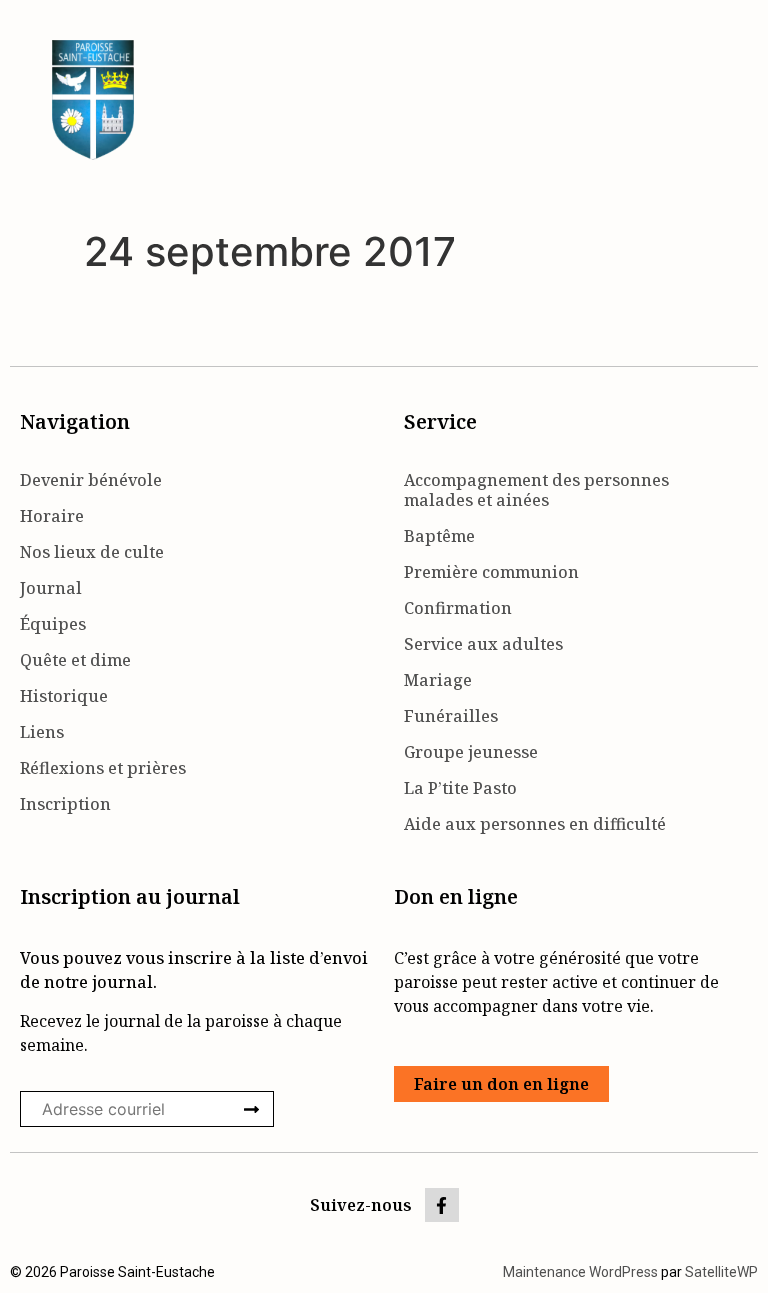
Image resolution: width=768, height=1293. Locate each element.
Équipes (53, 624)
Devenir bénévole (91, 480)
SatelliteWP (721, 1272)
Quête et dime (75, 660)
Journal (51, 588)
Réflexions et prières (103, 768)
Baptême (439, 536)
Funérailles (451, 716)
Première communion (491, 572)
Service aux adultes (483, 644)
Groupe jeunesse (471, 752)
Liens (42, 732)
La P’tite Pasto (460, 788)
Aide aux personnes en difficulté (535, 824)
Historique (64, 696)
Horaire (52, 516)
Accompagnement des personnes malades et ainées (536, 490)
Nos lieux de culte (92, 552)
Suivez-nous (361, 1205)
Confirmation (458, 608)
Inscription (65, 804)
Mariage (438, 680)
